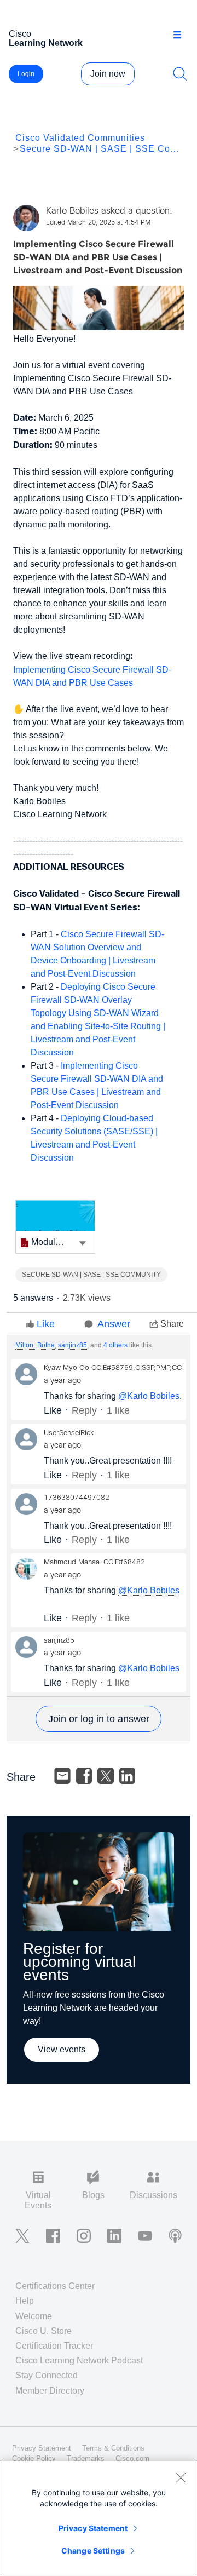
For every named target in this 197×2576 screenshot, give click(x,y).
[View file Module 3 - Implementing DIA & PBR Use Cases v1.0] (55, 1227)
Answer (114, 1324)
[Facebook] (84, 1776)
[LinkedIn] (128, 1776)
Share (172, 1324)
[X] (106, 1776)
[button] (83, 1242)
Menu (181, 35)
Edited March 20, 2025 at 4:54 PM (98, 223)
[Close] (181, 2477)
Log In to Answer (99, 1719)
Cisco (46, 38)
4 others (115, 1345)
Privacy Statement (93, 2528)
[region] (99, 2518)
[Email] (62, 1776)
